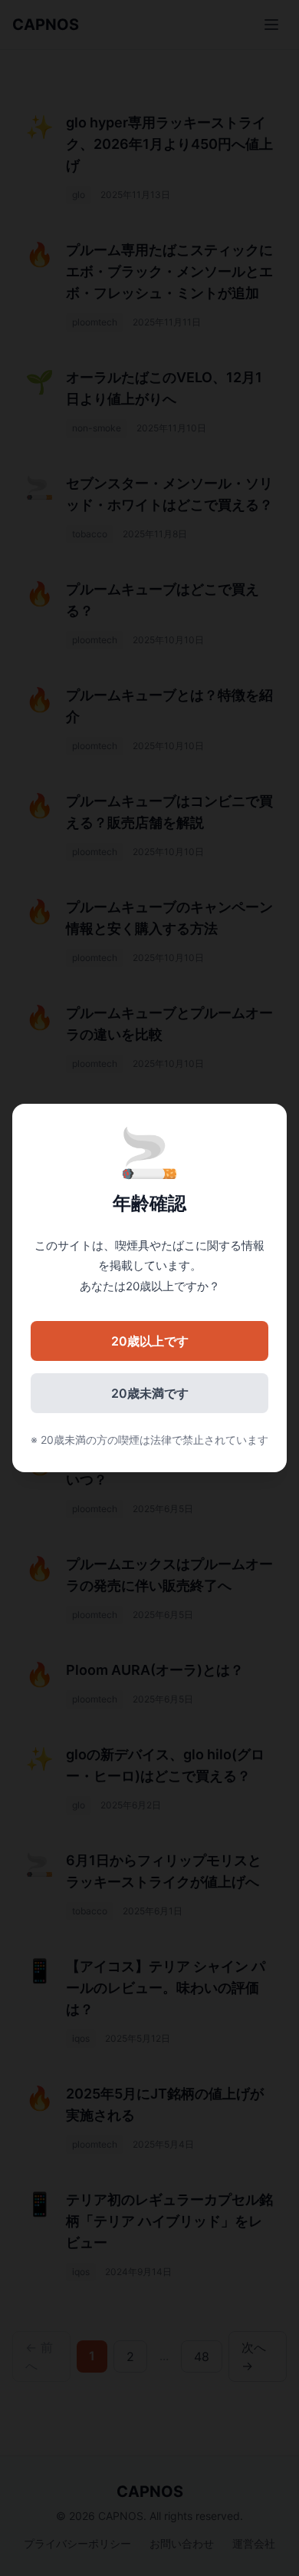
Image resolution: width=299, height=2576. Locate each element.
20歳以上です (150, 1341)
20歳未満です (150, 1393)
